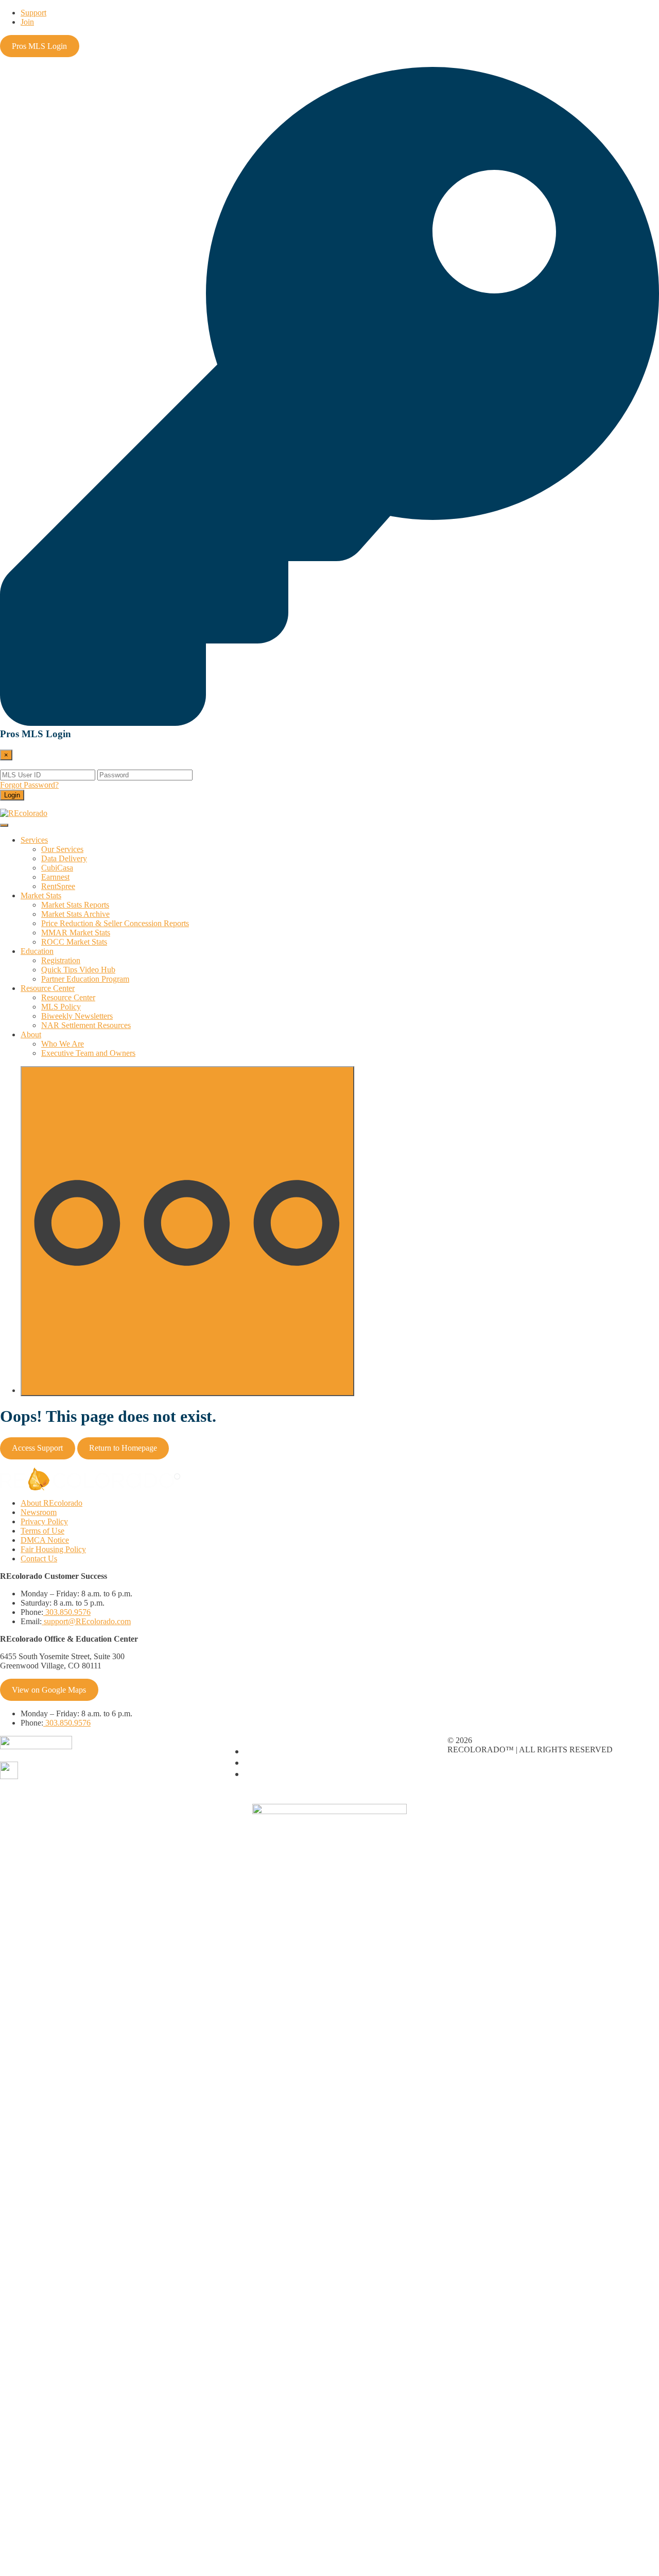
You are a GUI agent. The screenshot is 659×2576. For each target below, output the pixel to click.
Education (37, 951)
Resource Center (48, 988)
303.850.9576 (67, 1612)
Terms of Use (42, 1531)
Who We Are (63, 1044)
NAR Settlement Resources (86, 1025)
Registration (61, 960)
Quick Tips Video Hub (78, 970)
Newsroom (39, 1512)
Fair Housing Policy (53, 1549)
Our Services (62, 849)
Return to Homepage (123, 1448)
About (31, 1034)
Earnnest (55, 877)
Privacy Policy (44, 1521)
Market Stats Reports (75, 905)
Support (33, 13)
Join (27, 22)
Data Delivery (64, 858)
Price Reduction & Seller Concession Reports (115, 923)
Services (34, 840)
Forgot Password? (29, 785)
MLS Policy (61, 1007)
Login (12, 795)
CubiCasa (57, 868)
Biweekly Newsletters (77, 1016)
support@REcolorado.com (86, 1621)
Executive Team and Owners (88, 1053)
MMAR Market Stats (76, 933)
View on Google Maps (49, 1690)
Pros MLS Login (39, 46)
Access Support (37, 1448)
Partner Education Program (85, 979)
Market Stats (41, 895)
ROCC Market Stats (74, 942)
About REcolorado (51, 1503)
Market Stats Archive (75, 914)
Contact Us (39, 1559)
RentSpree (58, 886)
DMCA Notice (45, 1540)
